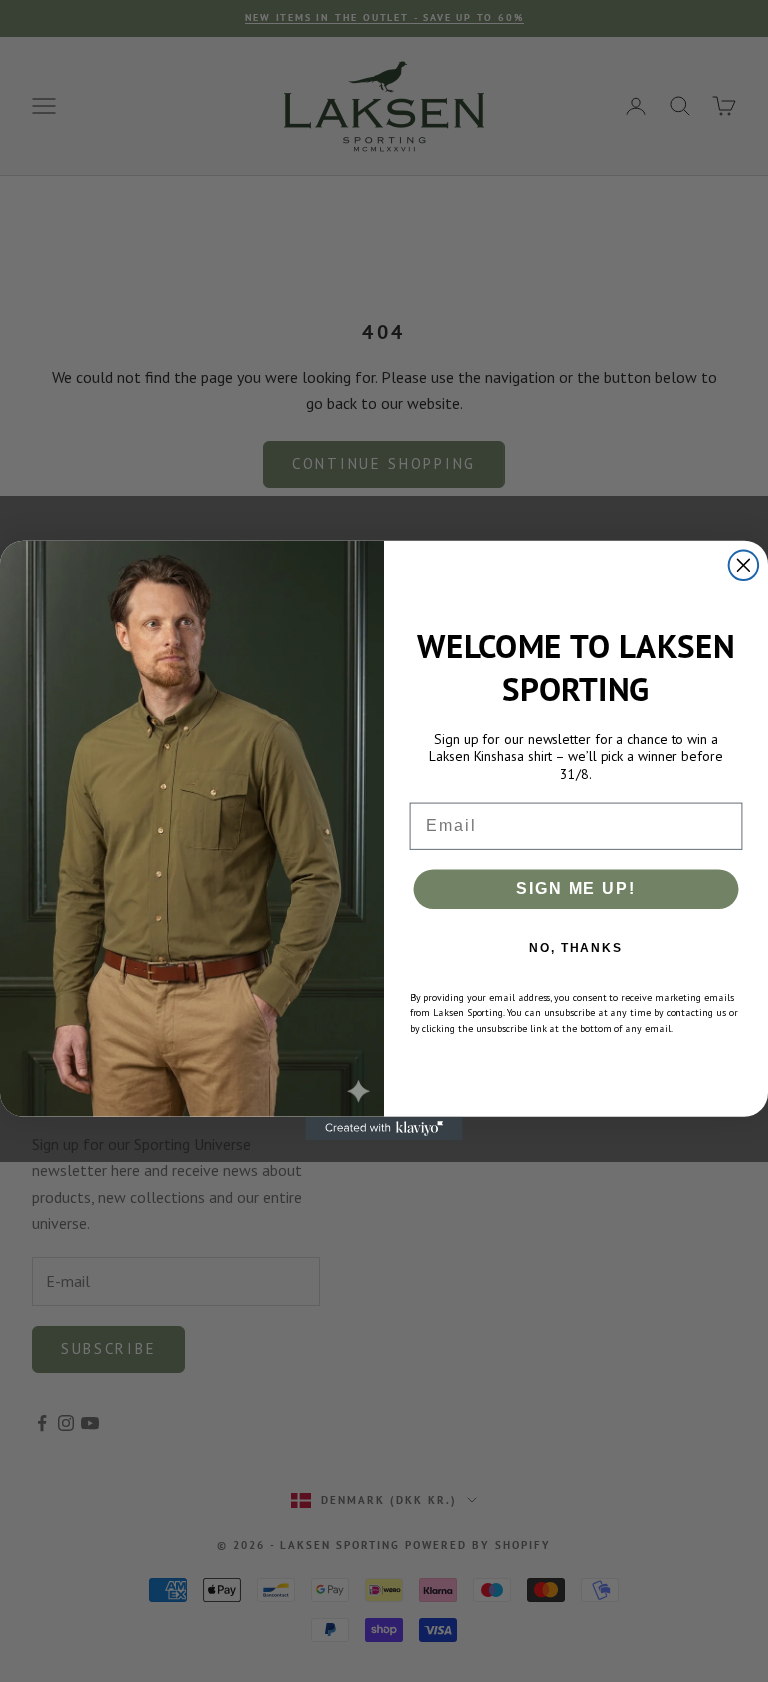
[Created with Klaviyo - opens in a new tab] (384, 1129)
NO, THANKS (576, 948)
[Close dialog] (744, 566)
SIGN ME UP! (575, 888)
